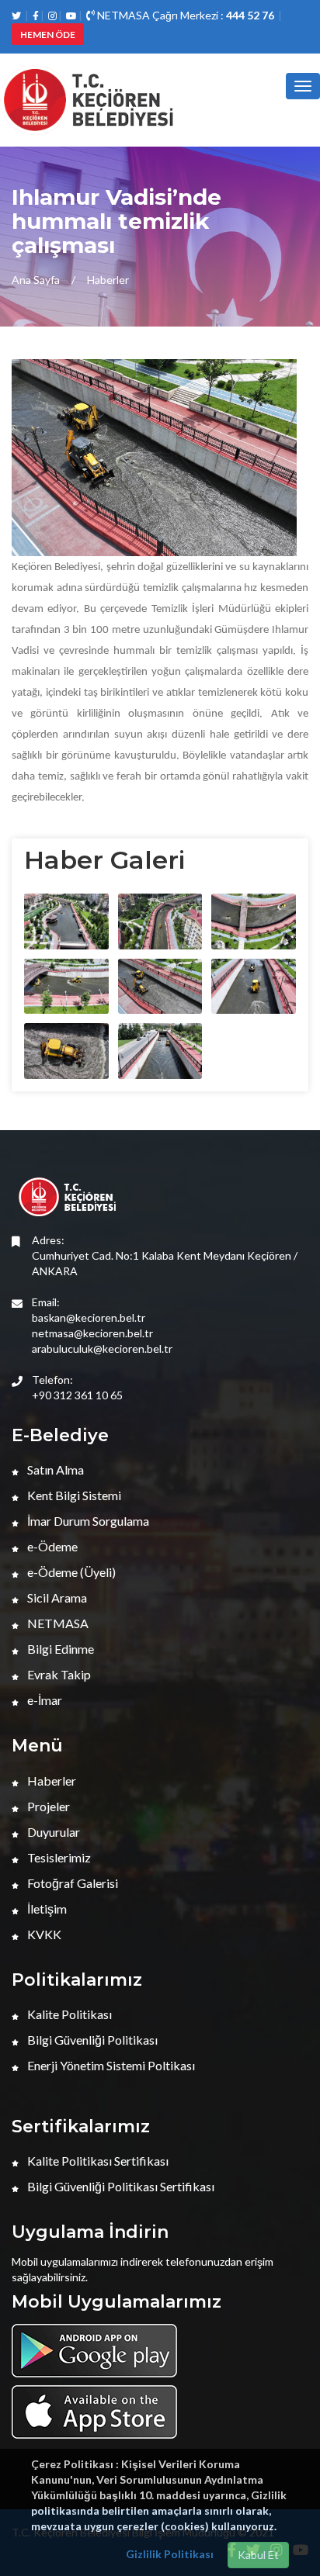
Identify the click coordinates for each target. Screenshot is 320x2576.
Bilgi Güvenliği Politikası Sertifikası (120, 2186)
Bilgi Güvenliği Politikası (91, 2040)
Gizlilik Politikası (170, 2554)
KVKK (43, 1934)
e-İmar (43, 1700)
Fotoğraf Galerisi (71, 1883)
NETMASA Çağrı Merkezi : (184, 15)
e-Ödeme (51, 1546)
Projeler (47, 1806)
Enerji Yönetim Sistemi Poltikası (110, 2065)
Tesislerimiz (58, 1857)
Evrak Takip (58, 1674)
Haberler (108, 280)
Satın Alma (54, 1470)
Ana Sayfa (36, 280)
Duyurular (52, 1832)
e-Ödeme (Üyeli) (70, 1572)
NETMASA (57, 1623)
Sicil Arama (56, 1597)
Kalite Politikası (68, 2014)
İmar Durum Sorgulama (87, 1521)
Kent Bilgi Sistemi (73, 1495)
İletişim (46, 1909)
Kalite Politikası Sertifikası (97, 2161)
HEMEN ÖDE (48, 35)
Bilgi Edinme (59, 1649)
